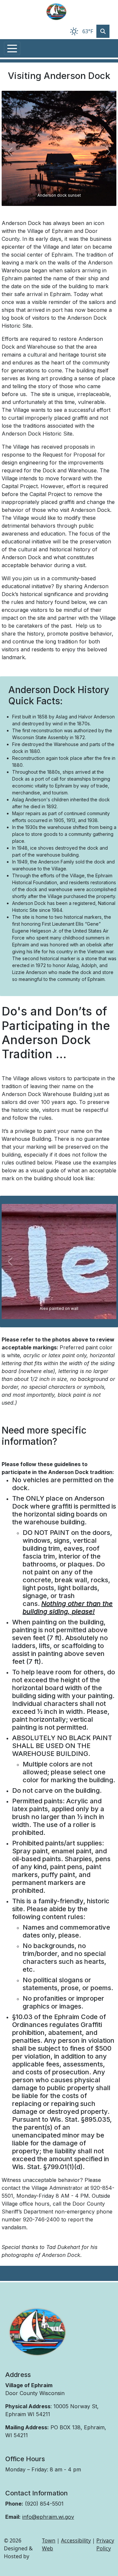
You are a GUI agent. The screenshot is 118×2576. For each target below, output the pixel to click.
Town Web (49, 2544)
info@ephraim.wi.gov (48, 2517)
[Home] (56, 12)
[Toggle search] (103, 31)
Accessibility (76, 2540)
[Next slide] (108, 152)
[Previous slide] (10, 152)
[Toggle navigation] (12, 48)
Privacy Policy (105, 2544)
